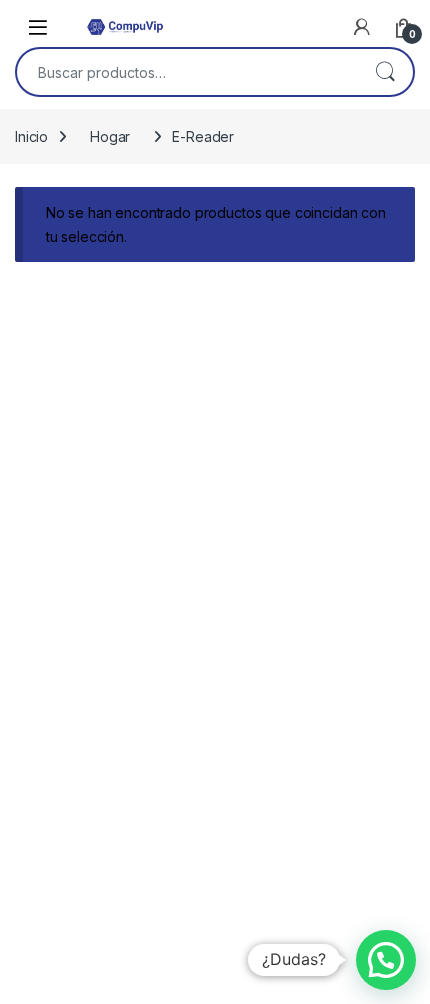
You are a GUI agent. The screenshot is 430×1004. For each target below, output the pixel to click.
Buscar (385, 72)
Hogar (110, 136)
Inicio (31, 136)
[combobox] (187, 72)
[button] (386, 960)
